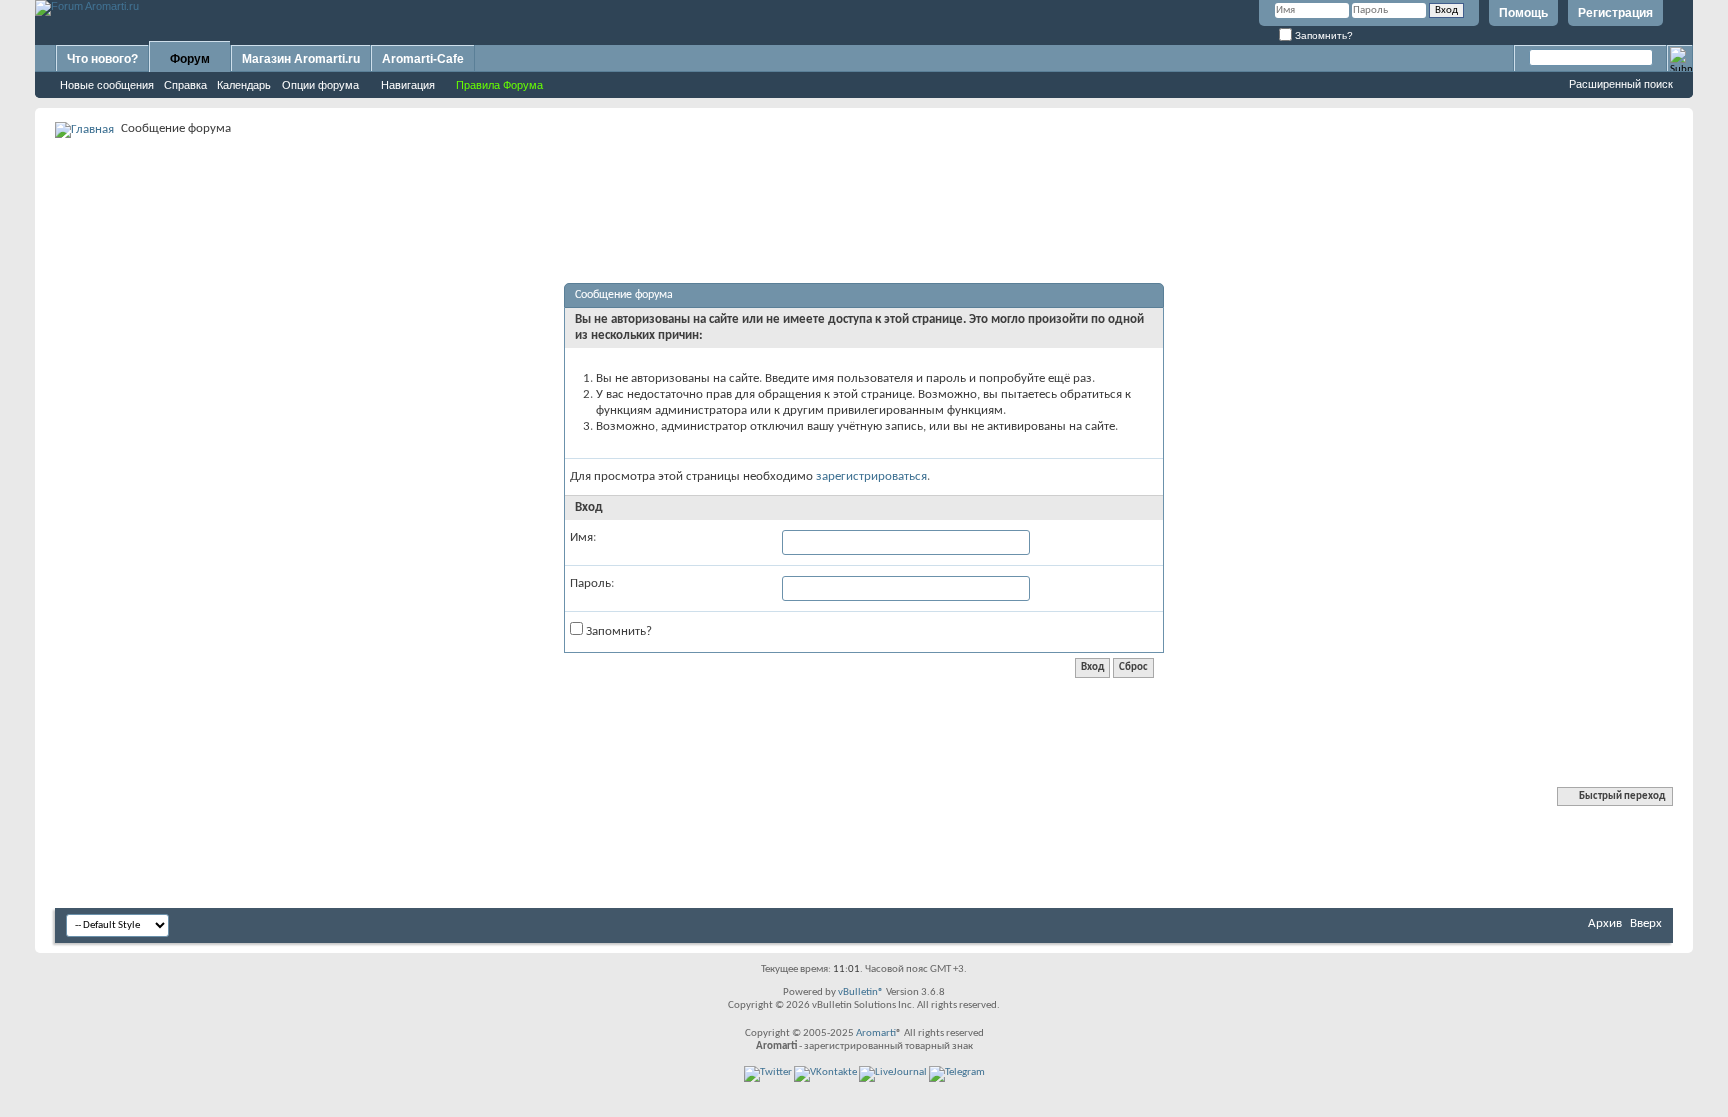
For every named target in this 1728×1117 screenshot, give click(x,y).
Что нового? (102, 59)
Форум (190, 59)
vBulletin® (861, 992)
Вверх (1646, 923)
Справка (185, 85)
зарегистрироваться (871, 476)
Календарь (244, 85)
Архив (1605, 923)
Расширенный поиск (1621, 84)
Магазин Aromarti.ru (301, 59)
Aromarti (876, 1033)
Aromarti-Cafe (423, 59)
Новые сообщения (107, 85)
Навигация (408, 85)
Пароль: (592, 583)
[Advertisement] (864, 186)
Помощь (1523, 13)
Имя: (583, 537)
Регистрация (1615, 13)
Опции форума (320, 85)
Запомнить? (1322, 35)
